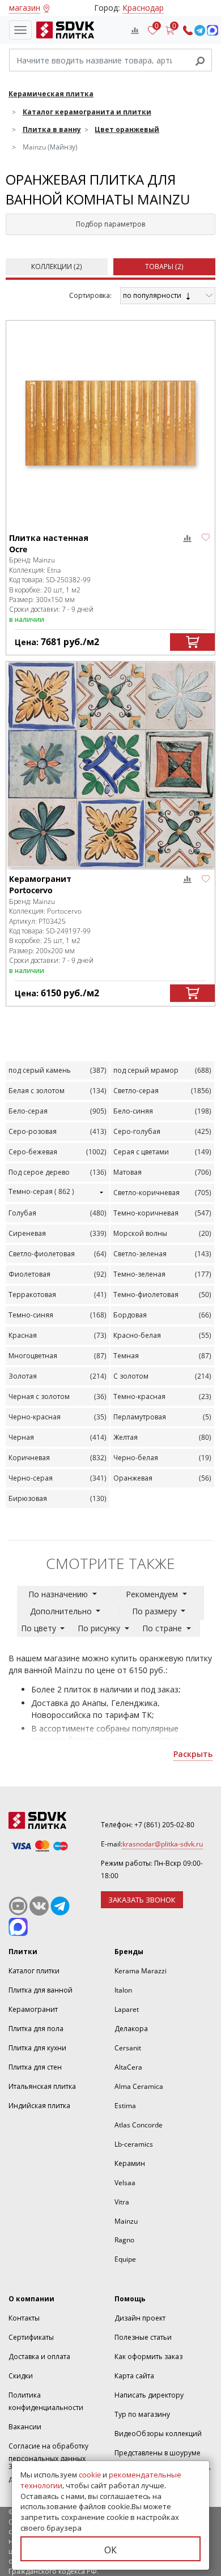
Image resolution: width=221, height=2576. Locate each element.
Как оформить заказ (148, 2357)
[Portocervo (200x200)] (110, 764)
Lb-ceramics (134, 2144)
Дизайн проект (140, 2318)
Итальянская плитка (42, 2086)
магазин (25, 8)
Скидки (21, 2376)
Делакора (131, 2029)
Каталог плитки (34, 1971)
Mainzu (126, 2221)
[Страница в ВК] (39, 1906)
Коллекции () (57, 266)
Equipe (125, 2259)
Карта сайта (134, 2376)
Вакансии (25, 2427)
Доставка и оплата (39, 2357)
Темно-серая (41, 1191)
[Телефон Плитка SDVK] (188, 30)
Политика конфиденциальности (46, 2401)
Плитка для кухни (37, 2048)
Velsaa (125, 2183)
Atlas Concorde (139, 2125)
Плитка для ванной (41, 1990)
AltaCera (128, 2067)
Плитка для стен (35, 2067)
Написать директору (149, 2395)
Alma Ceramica (139, 2086)
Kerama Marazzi (141, 1971)
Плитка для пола (36, 2029)
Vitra (122, 2202)
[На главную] (63, 30)
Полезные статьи (143, 2337)
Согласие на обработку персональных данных (48, 2452)
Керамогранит (33, 2009)
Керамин (130, 2163)
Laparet (127, 2009)
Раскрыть (193, 1754)
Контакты (24, 2318)
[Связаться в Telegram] (200, 30)
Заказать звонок (142, 1900)
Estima (125, 2106)
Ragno (124, 2240)
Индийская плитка (39, 2106)
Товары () (164, 266)
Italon (123, 1990)
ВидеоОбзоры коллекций (158, 2434)
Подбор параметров (110, 224)
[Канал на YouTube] (18, 1906)
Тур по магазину (142, 2414)
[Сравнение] (135, 30)
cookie (90, 2475)
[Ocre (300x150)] (110, 423)
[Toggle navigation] (20, 30)
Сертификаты (31, 2337)
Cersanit (128, 2048)
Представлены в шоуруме (158, 2453)
